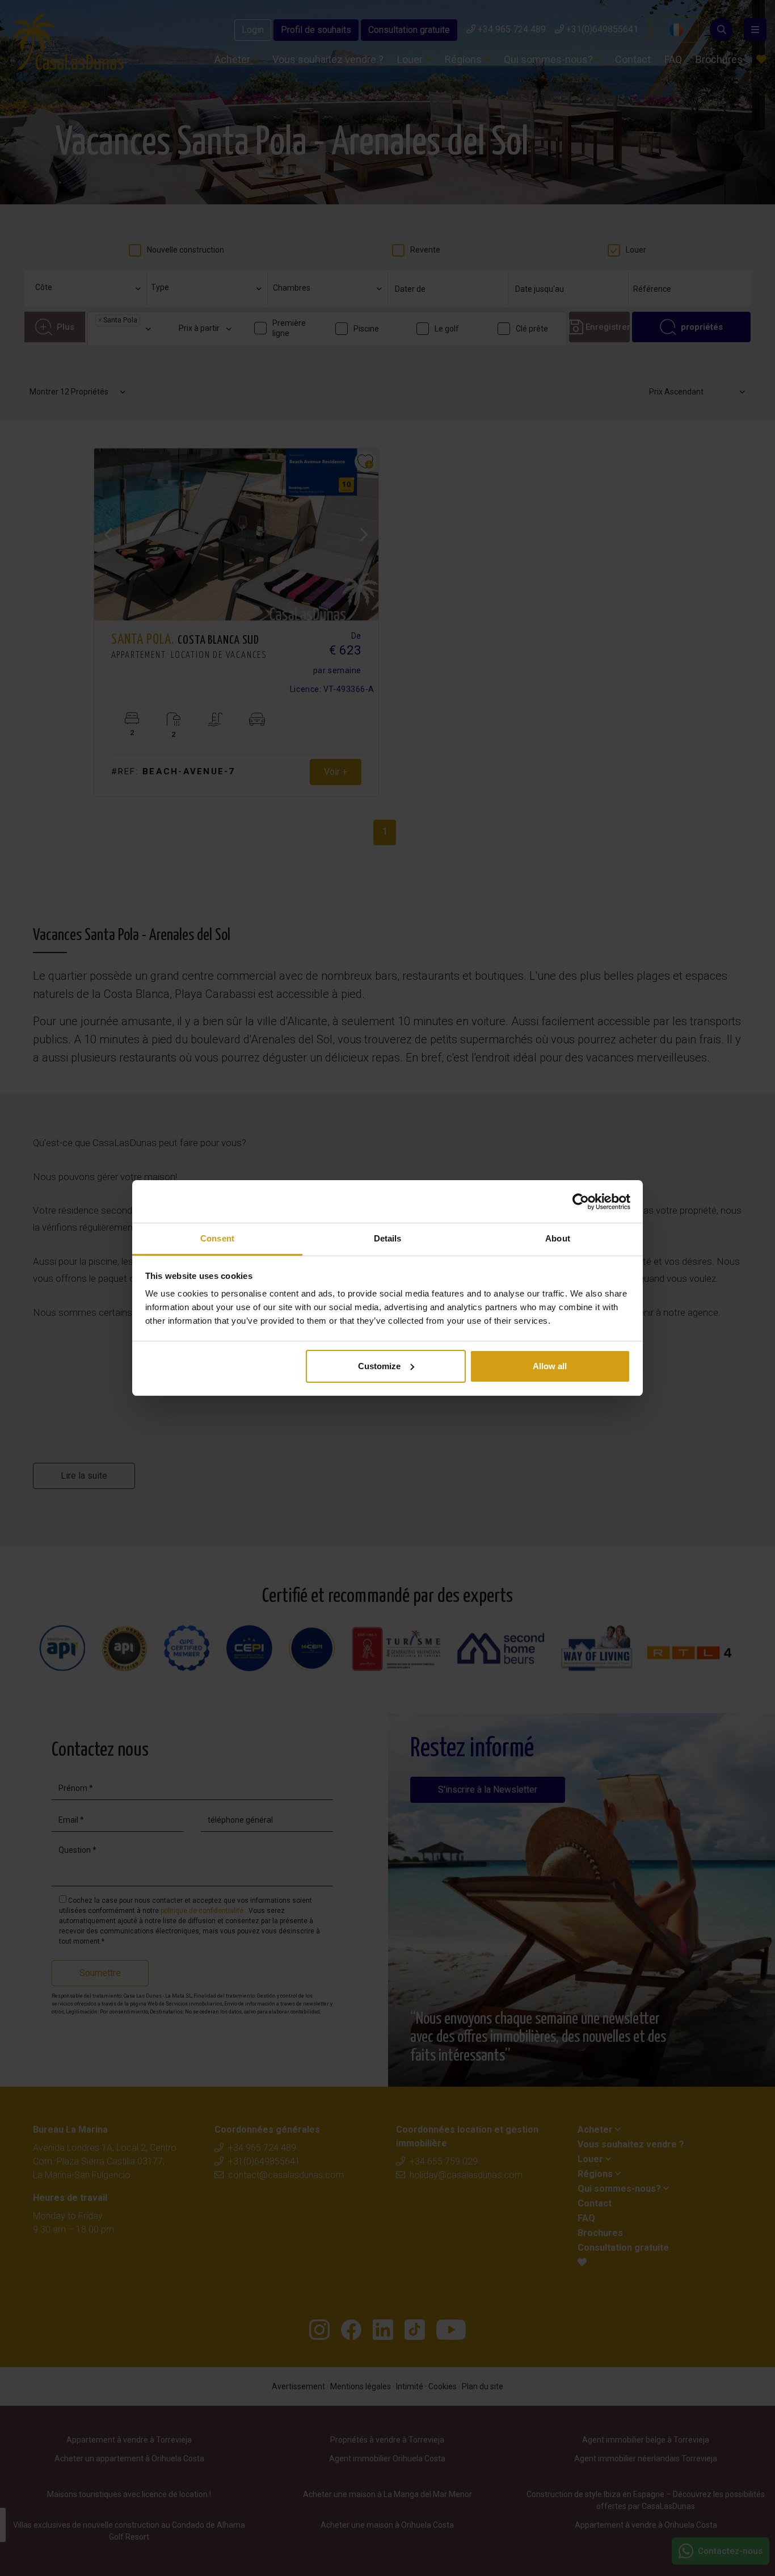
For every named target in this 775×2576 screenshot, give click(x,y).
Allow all (550, 1366)
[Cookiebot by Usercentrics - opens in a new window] (581, 1202)
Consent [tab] (217, 1238)
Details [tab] (388, 1238)
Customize (379, 1366)
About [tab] (558, 1238)
